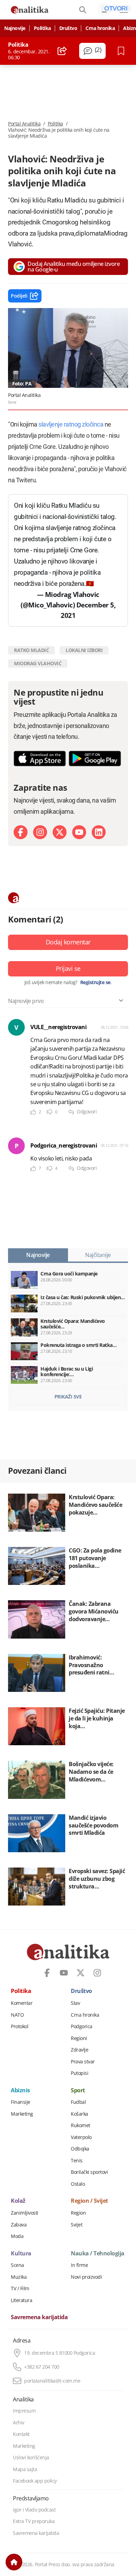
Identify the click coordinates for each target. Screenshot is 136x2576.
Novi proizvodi (86, 2277)
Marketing (22, 2114)
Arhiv (19, 2423)
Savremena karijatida (39, 2317)
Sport (78, 2091)
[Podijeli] (62, 51)
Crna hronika (100, 28)
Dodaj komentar (68, 942)
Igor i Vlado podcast (34, 2510)
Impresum (24, 2411)
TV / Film (20, 2288)
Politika (42, 28)
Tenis (77, 2161)
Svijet (77, 2225)
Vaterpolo (81, 2137)
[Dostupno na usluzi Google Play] (95, 758)
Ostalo (78, 2184)
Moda (17, 2236)
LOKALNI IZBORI (84, 650)
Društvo (68, 28)
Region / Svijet (89, 2201)
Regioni (79, 2038)
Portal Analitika (24, 124)
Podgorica (82, 2026)
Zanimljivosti (25, 2213)
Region (78, 2213)
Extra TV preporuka (34, 2521)
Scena (17, 2265)
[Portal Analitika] (30, 10)
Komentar (22, 2003)
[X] (60, 832)
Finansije (21, 2102)
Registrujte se (95, 982)
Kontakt (21, 2434)
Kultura (21, 2254)
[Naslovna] (14, 2562)
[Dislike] (50, 1112)
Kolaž (18, 2201)
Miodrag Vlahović (38, 663)
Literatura (21, 2300)
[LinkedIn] (99, 832)
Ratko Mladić (31, 650)
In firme (79, 2265)
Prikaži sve (68, 1397)
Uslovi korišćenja (31, 2458)
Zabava (19, 2225)
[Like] (33, 1112)
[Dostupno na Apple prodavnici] (40, 758)
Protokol (20, 2026)
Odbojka (80, 2149)
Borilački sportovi (89, 2172)
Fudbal (78, 2102)
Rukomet (81, 2125)
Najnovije (15, 28)
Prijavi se (68, 968)
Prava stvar (83, 2062)
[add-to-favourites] (123, 51)
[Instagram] (40, 832)
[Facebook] (21, 832)
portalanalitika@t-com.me (52, 2381)
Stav (75, 2003)
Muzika (19, 2277)
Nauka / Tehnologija (98, 2254)
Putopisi (80, 2073)
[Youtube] (79, 832)
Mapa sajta (25, 2469)
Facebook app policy (35, 2481)
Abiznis (20, 2091)
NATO (17, 2015)
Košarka (80, 2114)
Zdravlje (80, 2050)
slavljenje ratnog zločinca (71, 424)
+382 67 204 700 (42, 2367)
